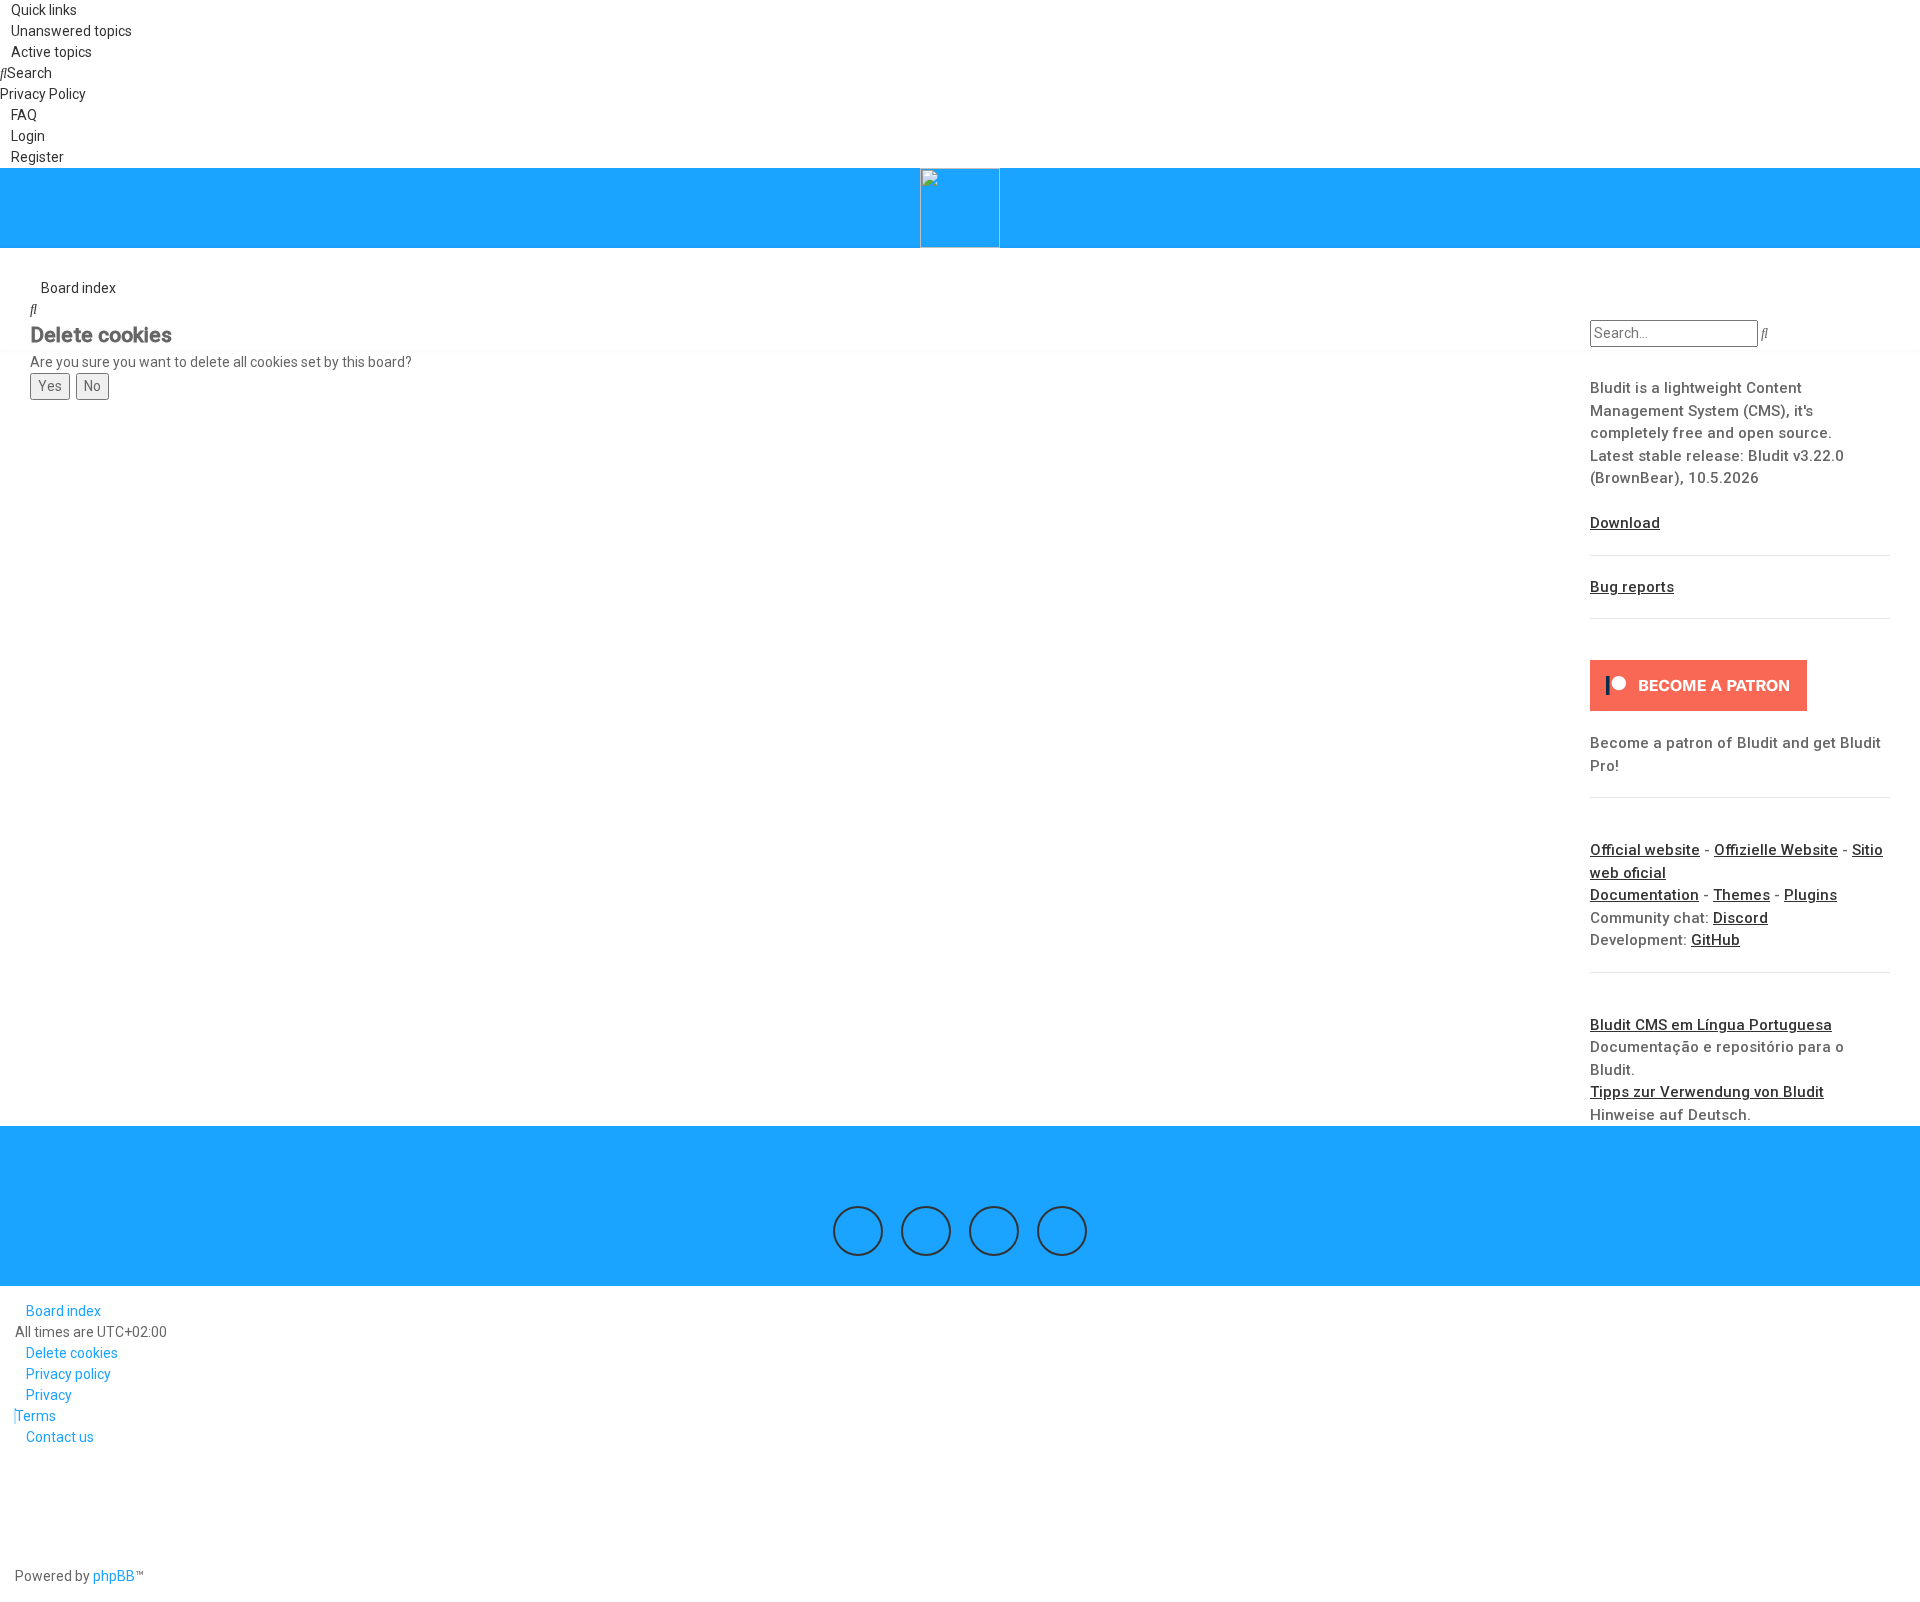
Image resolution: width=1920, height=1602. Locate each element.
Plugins (1810, 895)
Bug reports (1632, 587)
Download (1625, 523)
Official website (1645, 850)
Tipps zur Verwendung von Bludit (1707, 1092)
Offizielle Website (1776, 850)
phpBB (114, 1576)
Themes (1741, 895)
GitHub (1715, 940)
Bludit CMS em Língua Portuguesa (1711, 1025)
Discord (1740, 918)
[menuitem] (66, 31)
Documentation (1644, 895)
